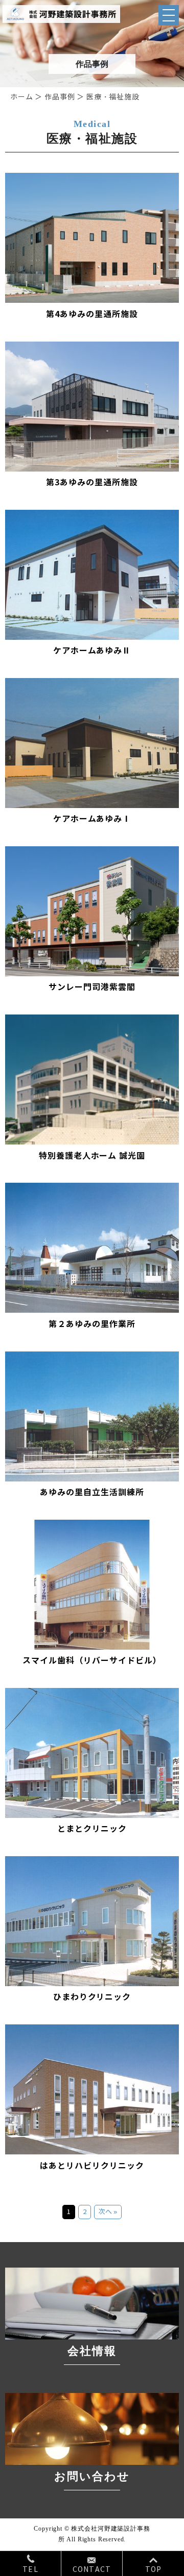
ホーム (22, 97)
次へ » (108, 2212)
